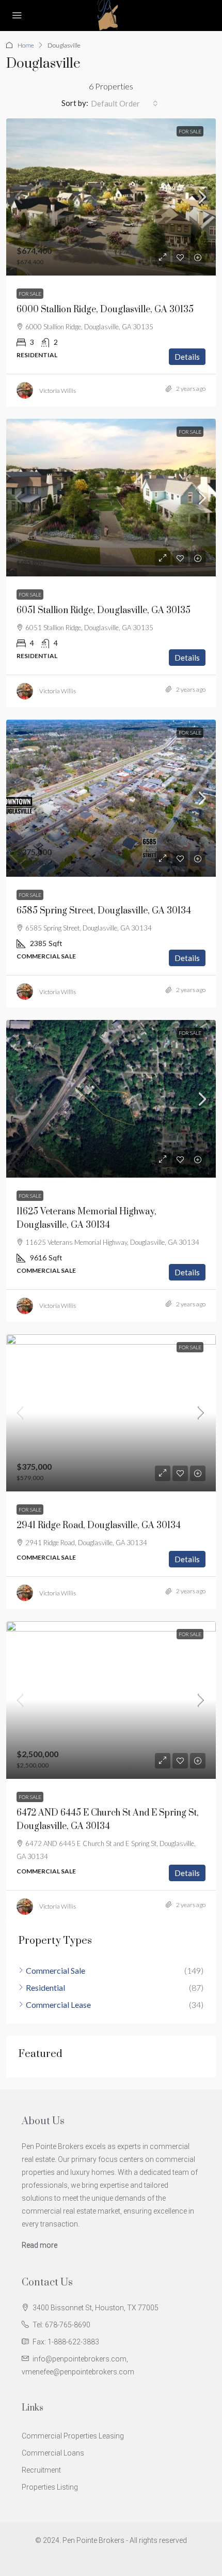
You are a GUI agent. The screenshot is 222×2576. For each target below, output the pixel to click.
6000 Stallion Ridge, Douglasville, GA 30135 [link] (105, 310)
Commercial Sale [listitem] (55, 1970)
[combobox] (124, 103)
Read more (39, 2245)
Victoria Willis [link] (58, 391)
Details (187, 357)
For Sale (190, 131)
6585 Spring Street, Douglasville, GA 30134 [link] (104, 911)
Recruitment (41, 2470)
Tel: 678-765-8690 (61, 2325)
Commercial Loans (53, 2453)
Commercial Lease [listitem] (58, 2005)
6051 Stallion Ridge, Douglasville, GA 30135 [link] (104, 611)
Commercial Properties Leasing (73, 2436)
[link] (111, 197)
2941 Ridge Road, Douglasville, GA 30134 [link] (99, 1526)
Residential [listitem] (45, 1987)
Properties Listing (50, 2487)
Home (26, 45)
